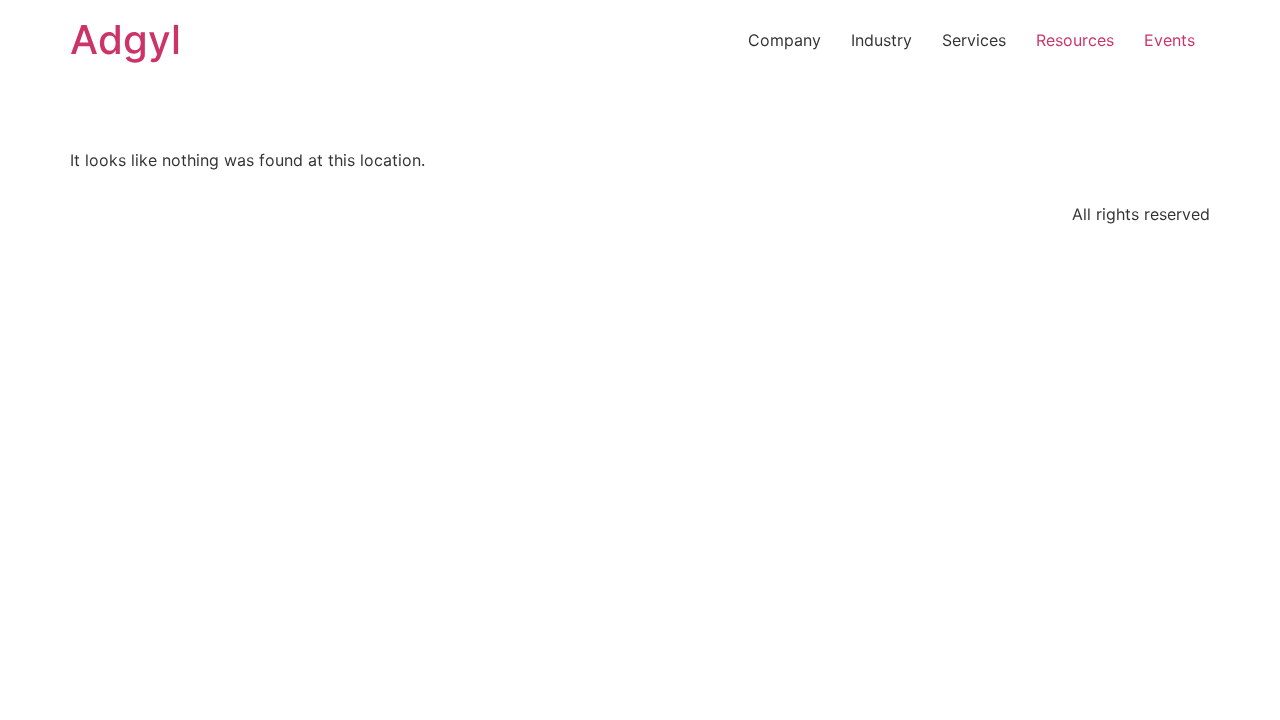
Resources (1075, 40)
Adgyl (125, 39)
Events (1169, 40)
